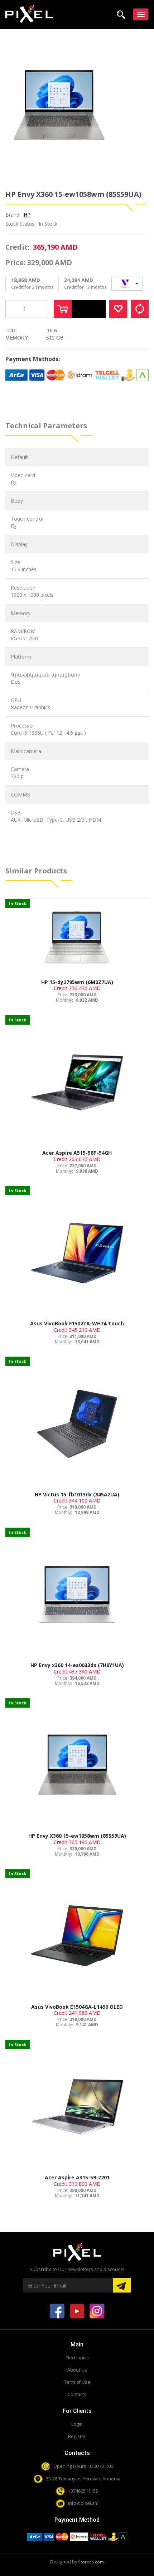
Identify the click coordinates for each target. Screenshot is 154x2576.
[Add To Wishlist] (118, 309)
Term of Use (77, 2382)
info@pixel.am (83, 2503)
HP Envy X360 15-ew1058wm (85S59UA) (77, 1836)
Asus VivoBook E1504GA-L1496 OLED (77, 2007)
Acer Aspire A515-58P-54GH (77, 1153)
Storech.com (91, 2562)
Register (77, 2436)
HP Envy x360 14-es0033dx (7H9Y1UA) (77, 1665)
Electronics (77, 2358)
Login (77, 2424)
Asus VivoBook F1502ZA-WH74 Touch (77, 1323)
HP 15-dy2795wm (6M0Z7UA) (77, 982)
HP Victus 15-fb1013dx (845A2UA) (77, 1494)
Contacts (77, 2394)
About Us (77, 2370)
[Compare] (140, 309)
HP (27, 215)
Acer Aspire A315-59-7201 (77, 2177)
